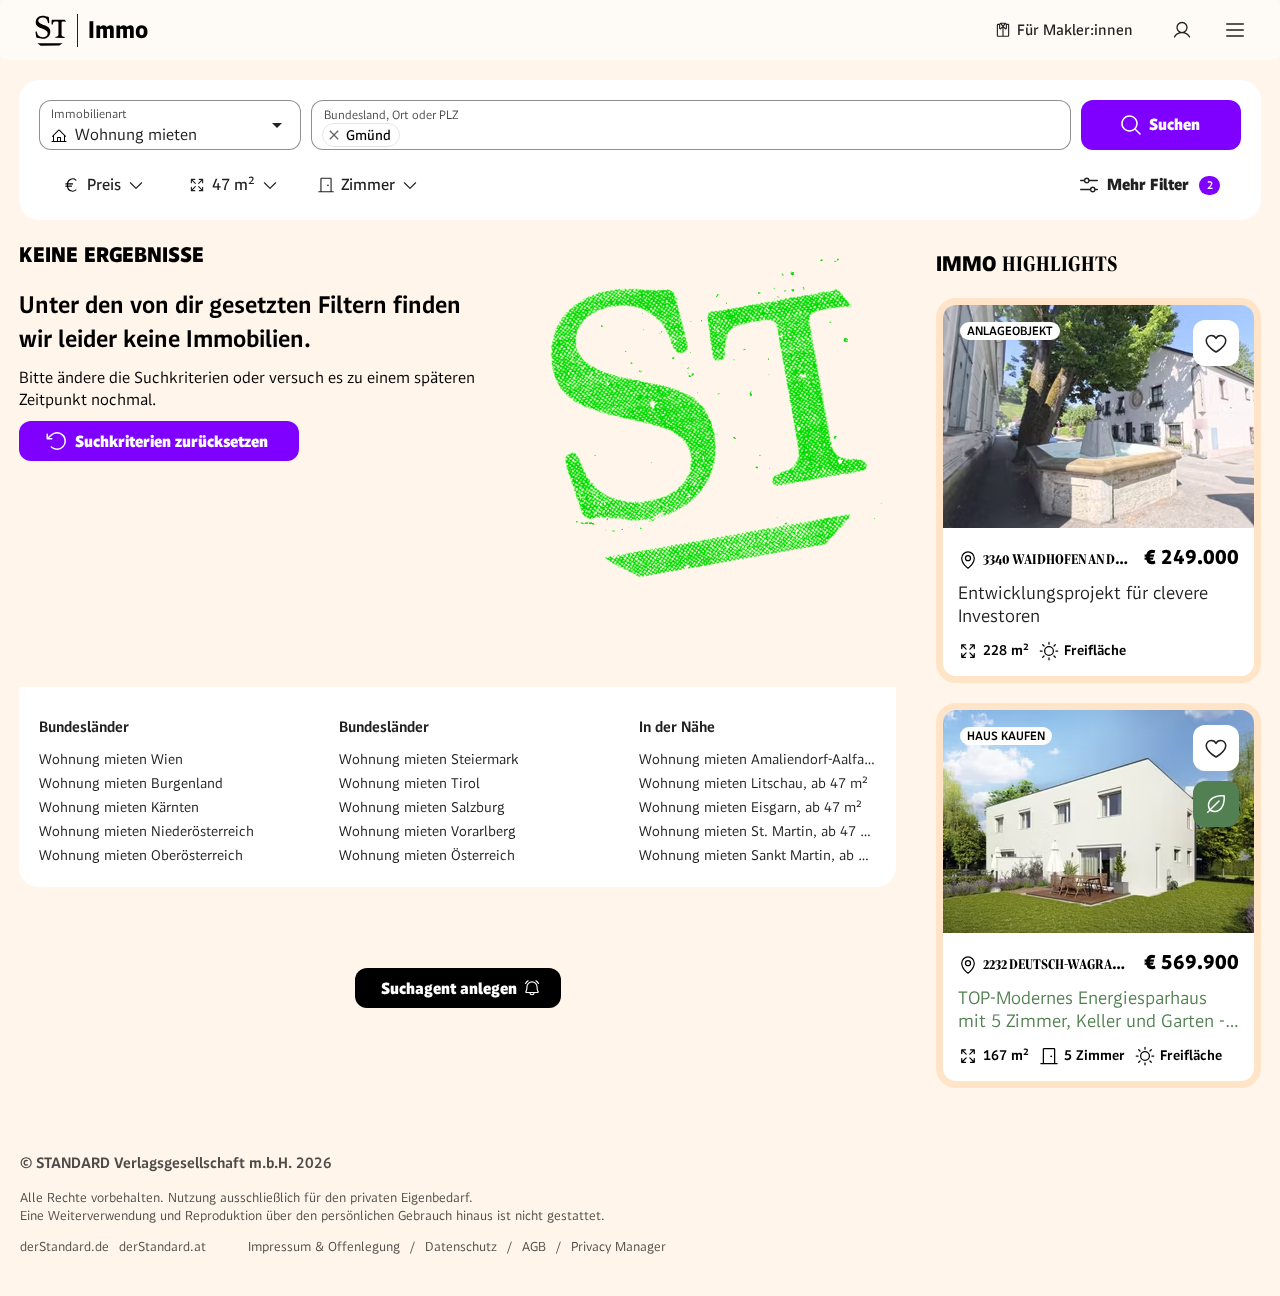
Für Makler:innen (1075, 30)
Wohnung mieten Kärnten (119, 807)
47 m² (233, 184)
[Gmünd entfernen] (334, 135)
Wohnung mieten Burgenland (131, 783)
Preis (104, 184)
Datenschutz (461, 1246)
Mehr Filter (1160, 184)
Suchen (1174, 124)
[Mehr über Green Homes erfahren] (1216, 804)
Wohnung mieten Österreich (427, 855)
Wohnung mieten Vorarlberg (427, 831)
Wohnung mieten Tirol (409, 783)
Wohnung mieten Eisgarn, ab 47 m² (750, 807)
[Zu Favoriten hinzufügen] (1216, 343)
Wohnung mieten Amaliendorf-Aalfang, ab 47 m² (757, 759)
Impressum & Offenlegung (324, 1246)
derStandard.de (64, 1246)
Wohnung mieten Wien (111, 759)
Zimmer (368, 184)
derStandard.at (162, 1246)
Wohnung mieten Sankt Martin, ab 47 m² (757, 855)
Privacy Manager (618, 1246)
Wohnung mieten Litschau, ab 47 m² (753, 783)
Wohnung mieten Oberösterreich (141, 855)
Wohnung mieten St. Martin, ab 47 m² (757, 831)
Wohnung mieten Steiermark (428, 759)
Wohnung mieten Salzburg (422, 807)
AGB (534, 1246)
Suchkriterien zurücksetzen (171, 441)
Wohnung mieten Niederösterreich (146, 831)
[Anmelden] (1182, 30)
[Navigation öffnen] (1235, 30)
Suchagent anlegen (449, 987)
